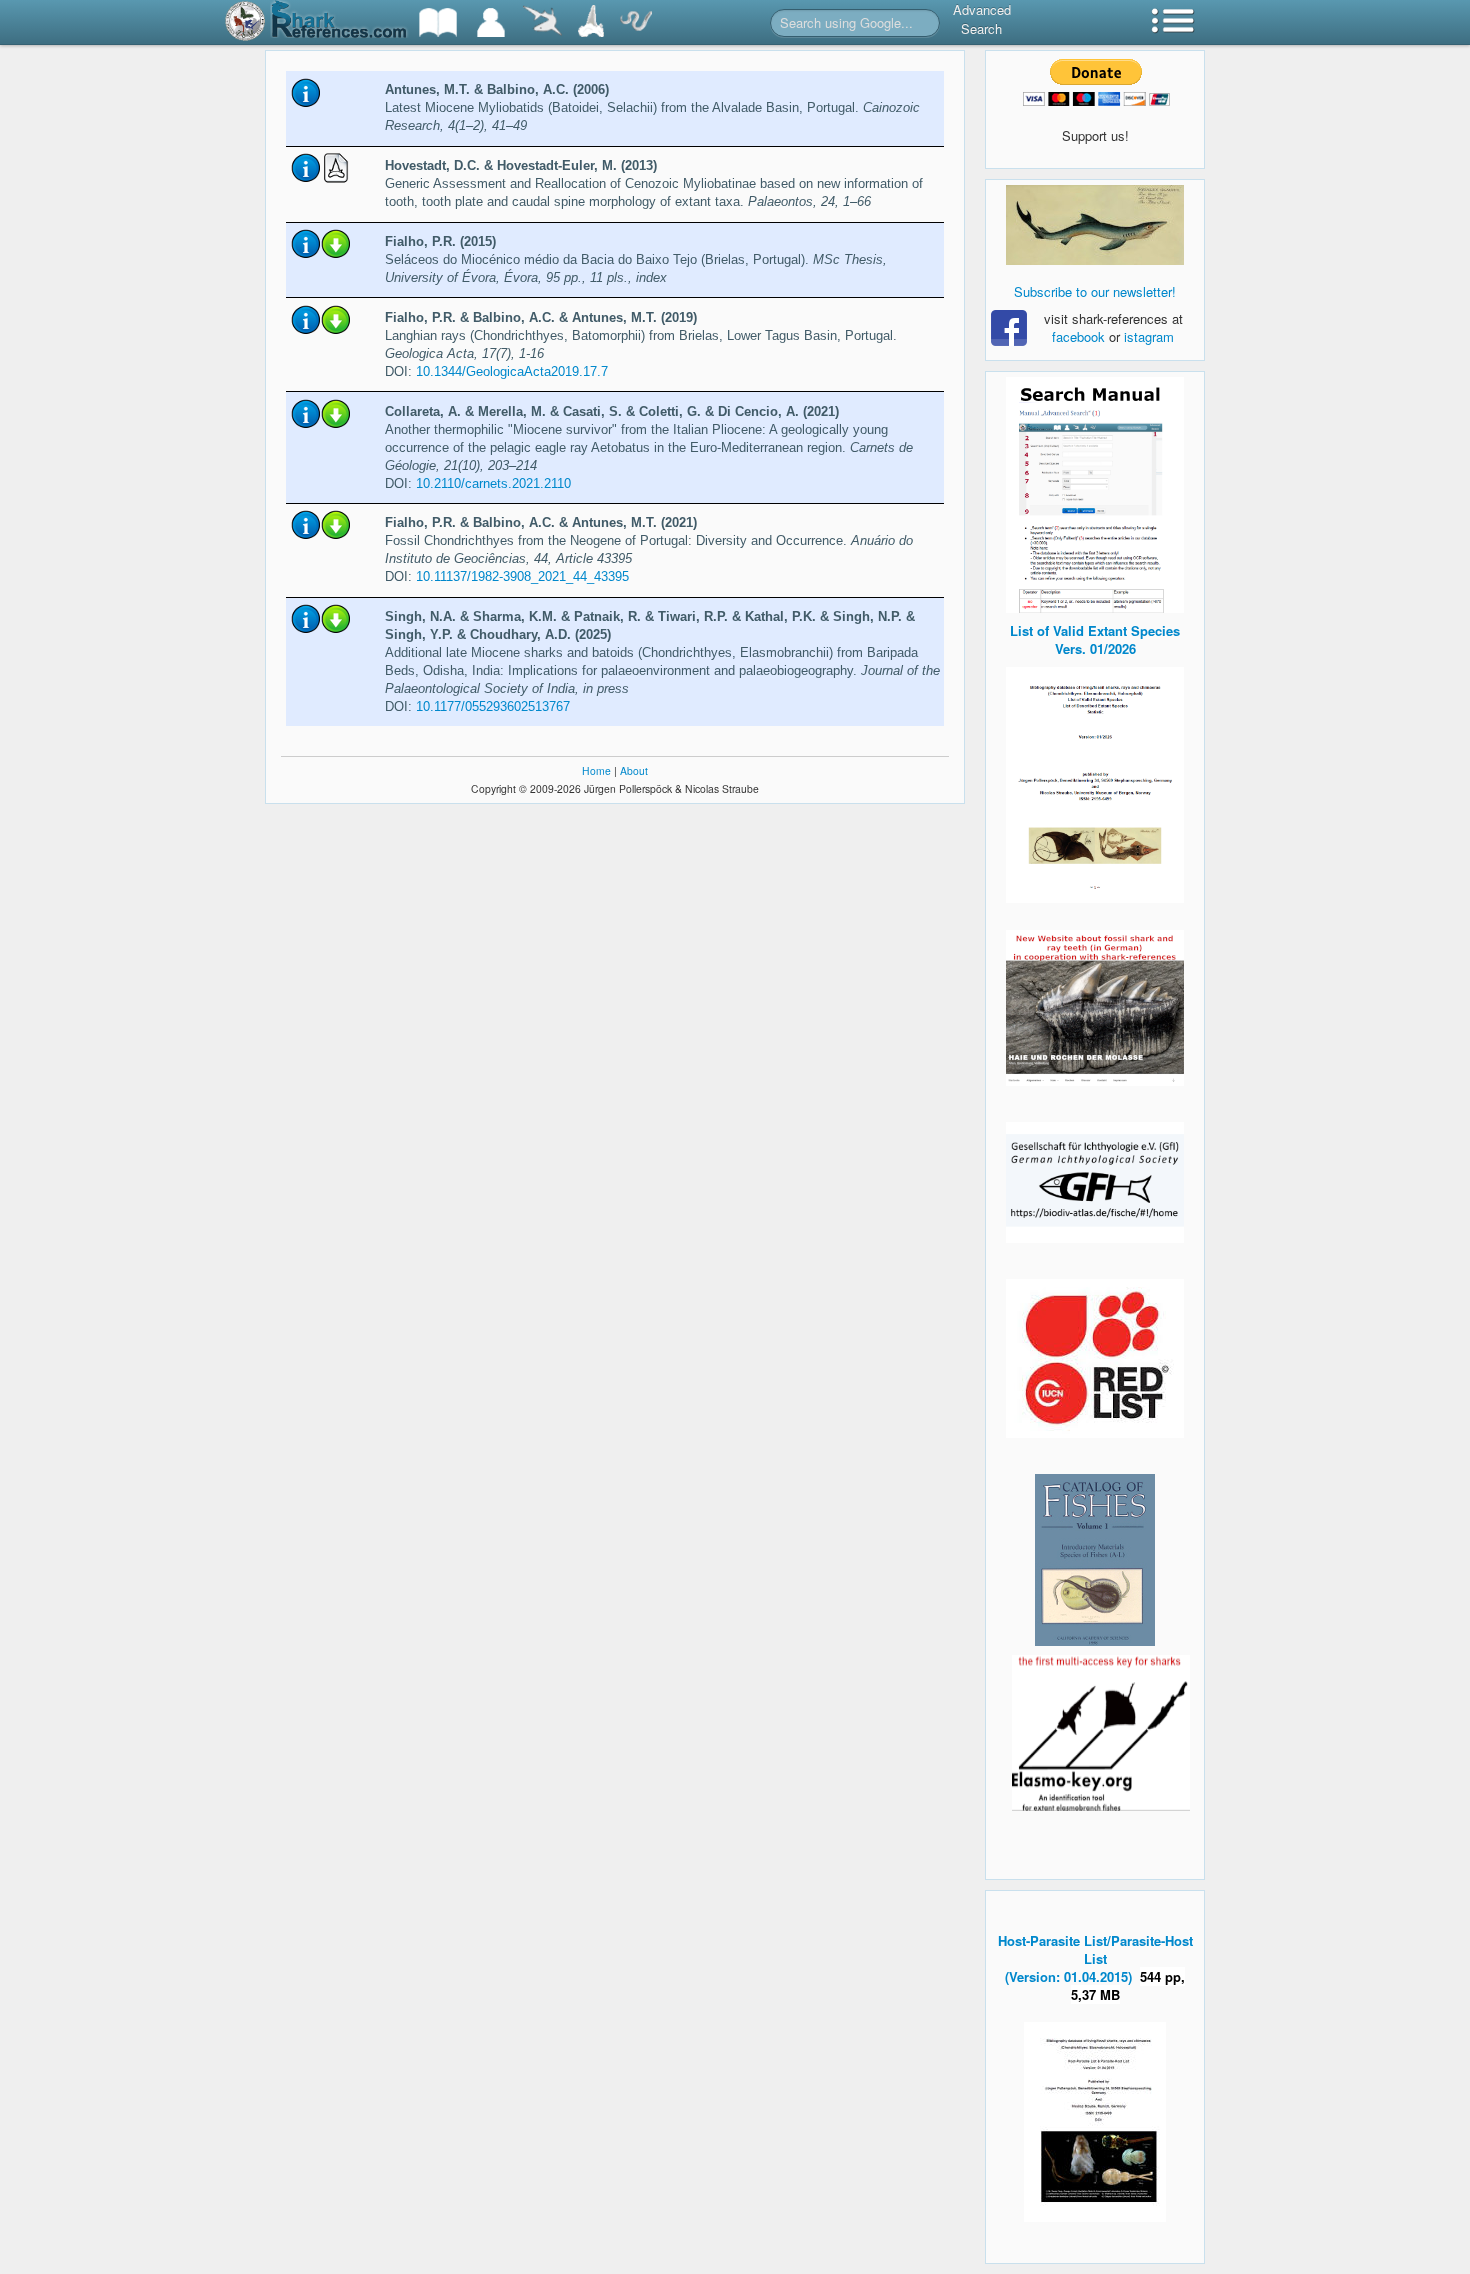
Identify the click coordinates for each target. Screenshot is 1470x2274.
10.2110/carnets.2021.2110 (493, 483)
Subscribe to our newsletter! (1095, 291)
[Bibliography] (438, 22)
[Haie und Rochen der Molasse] (1095, 1008)
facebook (1078, 336)
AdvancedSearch (982, 19)
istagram (1149, 336)
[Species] (542, 22)
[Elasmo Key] (1101, 1730)
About (634, 770)
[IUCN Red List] (1095, 1358)
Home (596, 770)
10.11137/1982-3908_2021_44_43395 (522, 576)
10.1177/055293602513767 (493, 706)
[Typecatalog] (591, 22)
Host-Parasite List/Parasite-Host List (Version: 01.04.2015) (1095, 1958)
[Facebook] (1095, 225)
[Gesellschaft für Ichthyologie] (1095, 1180)
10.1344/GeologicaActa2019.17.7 (512, 371)
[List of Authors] (491, 22)
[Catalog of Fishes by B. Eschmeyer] (1095, 1560)
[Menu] (1173, 22)
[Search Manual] (1095, 492)
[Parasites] (636, 22)
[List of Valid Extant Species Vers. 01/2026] (1095, 782)
